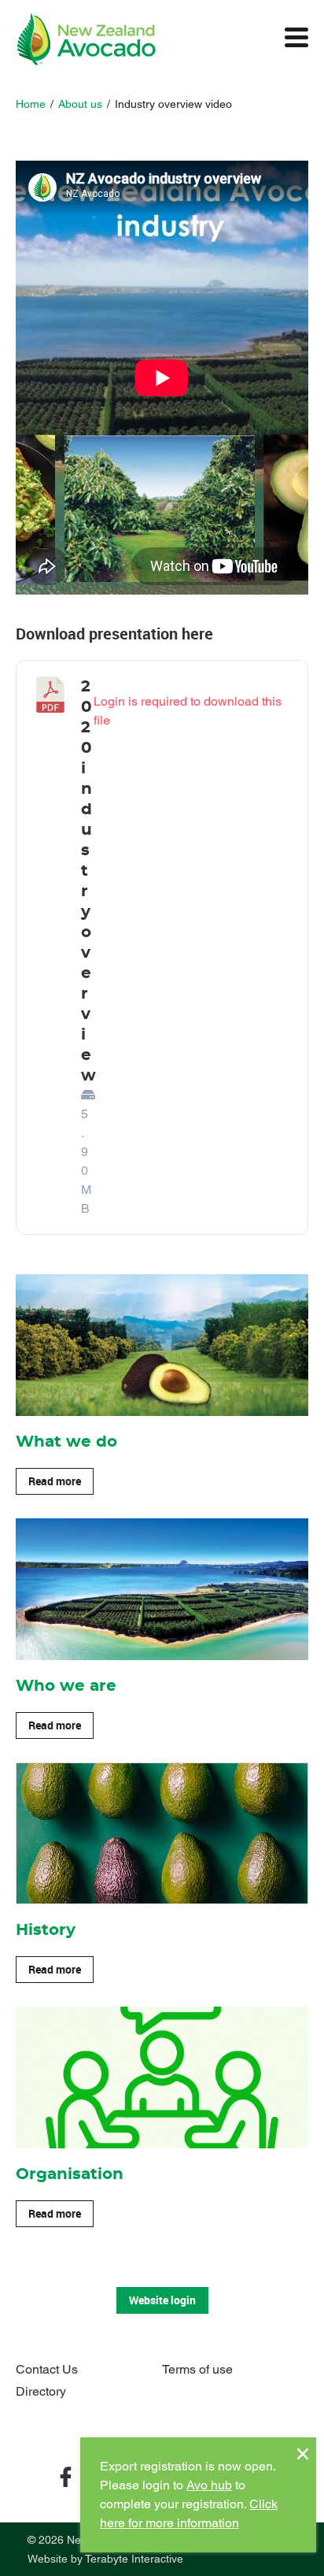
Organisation (70, 2174)
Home (31, 104)
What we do (66, 1442)
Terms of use (197, 2369)
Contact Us (47, 2369)
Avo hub (209, 2485)
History (46, 1930)
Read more (55, 1481)
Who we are (66, 1686)
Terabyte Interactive (134, 2559)
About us (80, 104)
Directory (41, 2391)
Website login (162, 2300)
